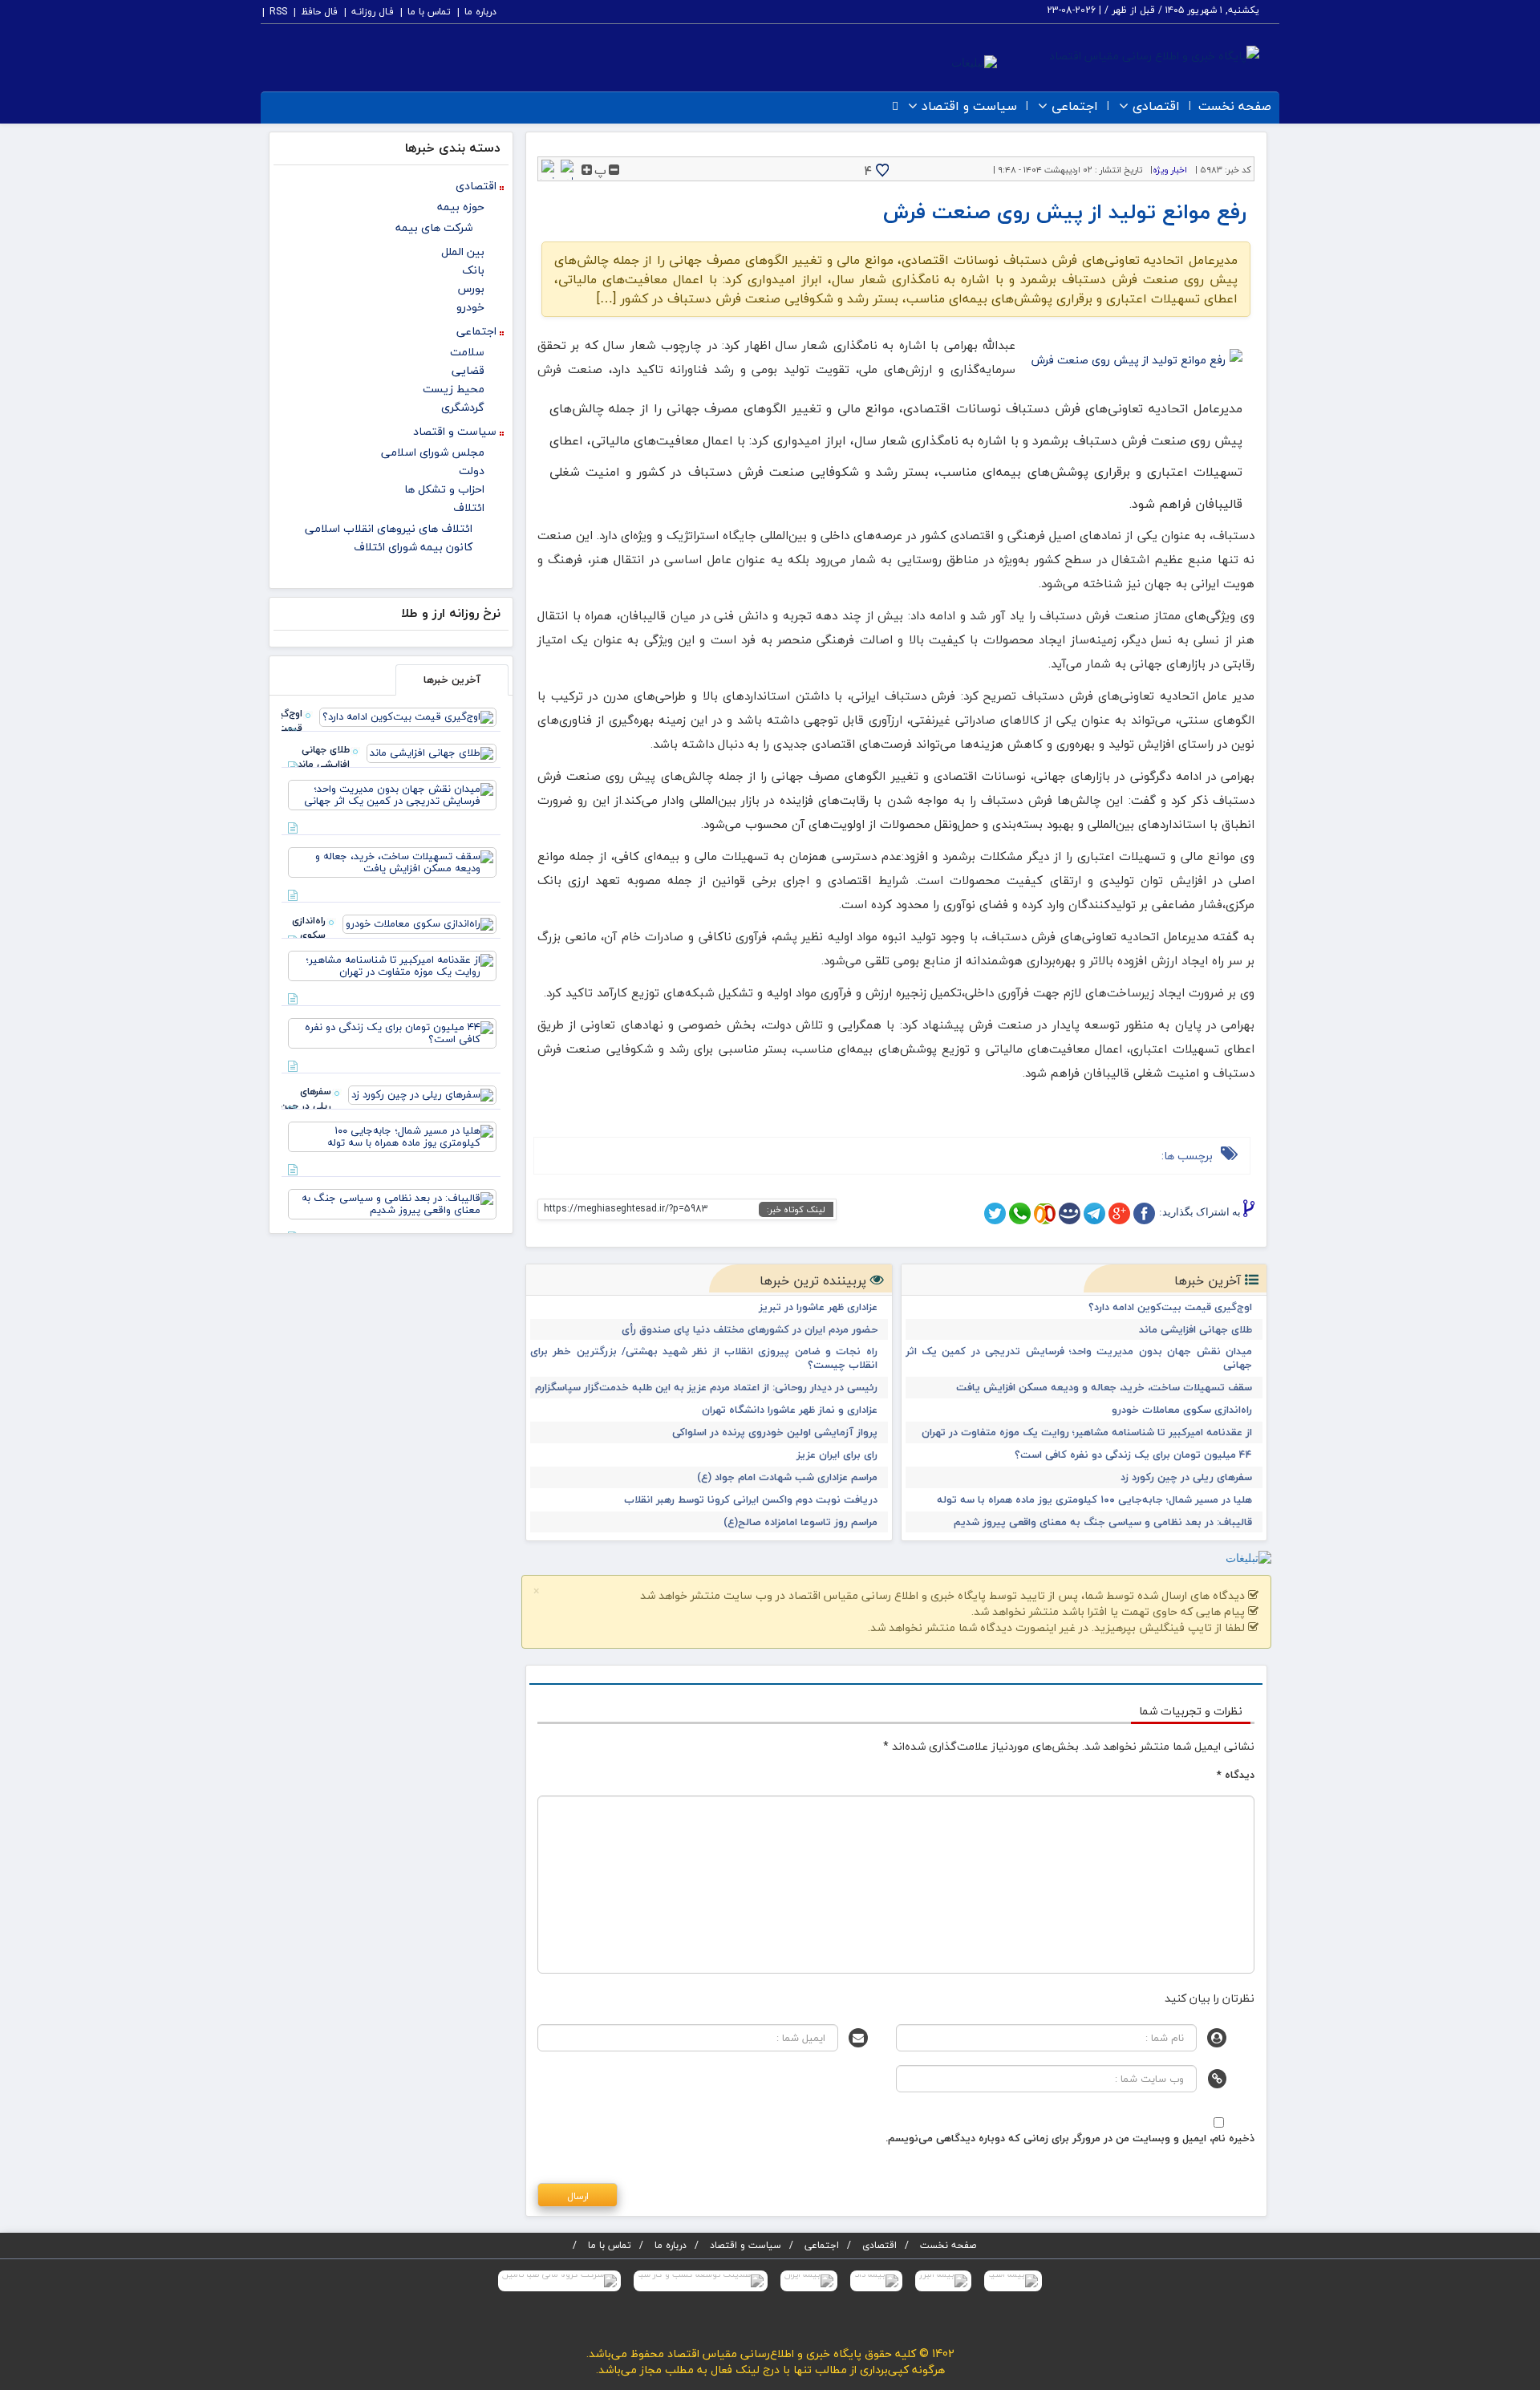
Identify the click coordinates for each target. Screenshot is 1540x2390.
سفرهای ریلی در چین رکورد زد (1186, 1477)
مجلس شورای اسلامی (433, 452)
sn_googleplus (1119, 1213)
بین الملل (463, 252)
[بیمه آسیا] (1013, 2281)
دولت (472, 471)
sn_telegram (1094, 1213)
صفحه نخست (1235, 106)
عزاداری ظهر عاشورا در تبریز (818, 1307)
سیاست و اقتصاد (969, 106)
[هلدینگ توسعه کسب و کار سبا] (701, 2281)
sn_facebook (1144, 1213)
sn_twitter (995, 1213)
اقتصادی (1156, 106)
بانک (473, 270)
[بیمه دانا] (876, 2281)
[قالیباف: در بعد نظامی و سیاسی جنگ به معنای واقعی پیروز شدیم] (392, 1203)
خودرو (470, 307)
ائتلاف (469, 507)
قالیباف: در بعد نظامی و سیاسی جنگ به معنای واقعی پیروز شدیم (1103, 1522)
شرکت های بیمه (434, 227)
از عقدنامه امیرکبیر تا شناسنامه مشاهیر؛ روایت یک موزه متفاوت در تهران (1087, 1432)
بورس (471, 288)
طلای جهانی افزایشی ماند (1196, 1330)
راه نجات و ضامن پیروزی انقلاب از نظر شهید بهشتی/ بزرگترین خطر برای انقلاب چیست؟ (704, 1358)
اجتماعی (1075, 106)
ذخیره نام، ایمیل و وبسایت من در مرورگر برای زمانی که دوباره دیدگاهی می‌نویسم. (1070, 2138)
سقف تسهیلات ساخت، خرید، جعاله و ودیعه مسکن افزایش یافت (1104, 1388)
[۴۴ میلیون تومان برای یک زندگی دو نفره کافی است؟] (392, 1032)
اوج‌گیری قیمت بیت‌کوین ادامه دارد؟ (1170, 1307)
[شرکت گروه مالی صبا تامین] (559, 2281)
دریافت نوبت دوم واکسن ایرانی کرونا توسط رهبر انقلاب (751, 1500)
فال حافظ (319, 12)
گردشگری (463, 407)
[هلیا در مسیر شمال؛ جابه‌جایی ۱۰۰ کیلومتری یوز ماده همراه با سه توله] (392, 1135)
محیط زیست (454, 389)
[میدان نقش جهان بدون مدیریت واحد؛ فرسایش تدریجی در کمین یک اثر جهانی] (392, 793)
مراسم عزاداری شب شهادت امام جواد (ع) (787, 1477)
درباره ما (480, 12)
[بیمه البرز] (943, 2281)
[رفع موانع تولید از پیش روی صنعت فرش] (1135, 360)
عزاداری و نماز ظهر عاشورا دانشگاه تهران (790, 1410)
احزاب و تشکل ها (444, 489)
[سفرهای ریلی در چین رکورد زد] (422, 1094)
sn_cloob (1045, 1213)
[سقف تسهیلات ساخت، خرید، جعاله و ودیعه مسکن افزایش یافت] (392, 861)
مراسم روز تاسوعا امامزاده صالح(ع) (800, 1522)
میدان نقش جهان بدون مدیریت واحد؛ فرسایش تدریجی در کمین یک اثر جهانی (1079, 1358)
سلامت (467, 352)
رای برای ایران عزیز (837, 1455)
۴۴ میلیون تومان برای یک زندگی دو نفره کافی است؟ (1133, 1455)
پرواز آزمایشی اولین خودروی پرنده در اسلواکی (775, 1432)
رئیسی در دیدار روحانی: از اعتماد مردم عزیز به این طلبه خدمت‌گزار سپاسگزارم (706, 1388)
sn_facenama (1070, 1213)
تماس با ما (429, 12)
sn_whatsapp (1020, 1213)
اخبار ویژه (1170, 170)
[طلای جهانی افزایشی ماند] (432, 752)
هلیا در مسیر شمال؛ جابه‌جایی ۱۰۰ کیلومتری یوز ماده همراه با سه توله (1094, 1500)
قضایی (468, 370)
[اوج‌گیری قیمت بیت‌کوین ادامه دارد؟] (408, 716)
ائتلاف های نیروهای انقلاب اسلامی (389, 528)
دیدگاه (1236, 1775)
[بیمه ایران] (809, 2281)
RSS (278, 12)
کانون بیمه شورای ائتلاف (413, 547)
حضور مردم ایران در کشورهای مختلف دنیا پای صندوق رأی (750, 1330)
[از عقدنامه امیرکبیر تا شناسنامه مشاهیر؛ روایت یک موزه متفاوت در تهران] (392, 964)
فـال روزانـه (373, 12)
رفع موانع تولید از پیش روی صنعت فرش (1065, 211)
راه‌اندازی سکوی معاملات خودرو (1182, 1410)
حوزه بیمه (461, 207)
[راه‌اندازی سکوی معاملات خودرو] (419, 923)
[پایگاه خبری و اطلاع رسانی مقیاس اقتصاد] (1154, 54)
